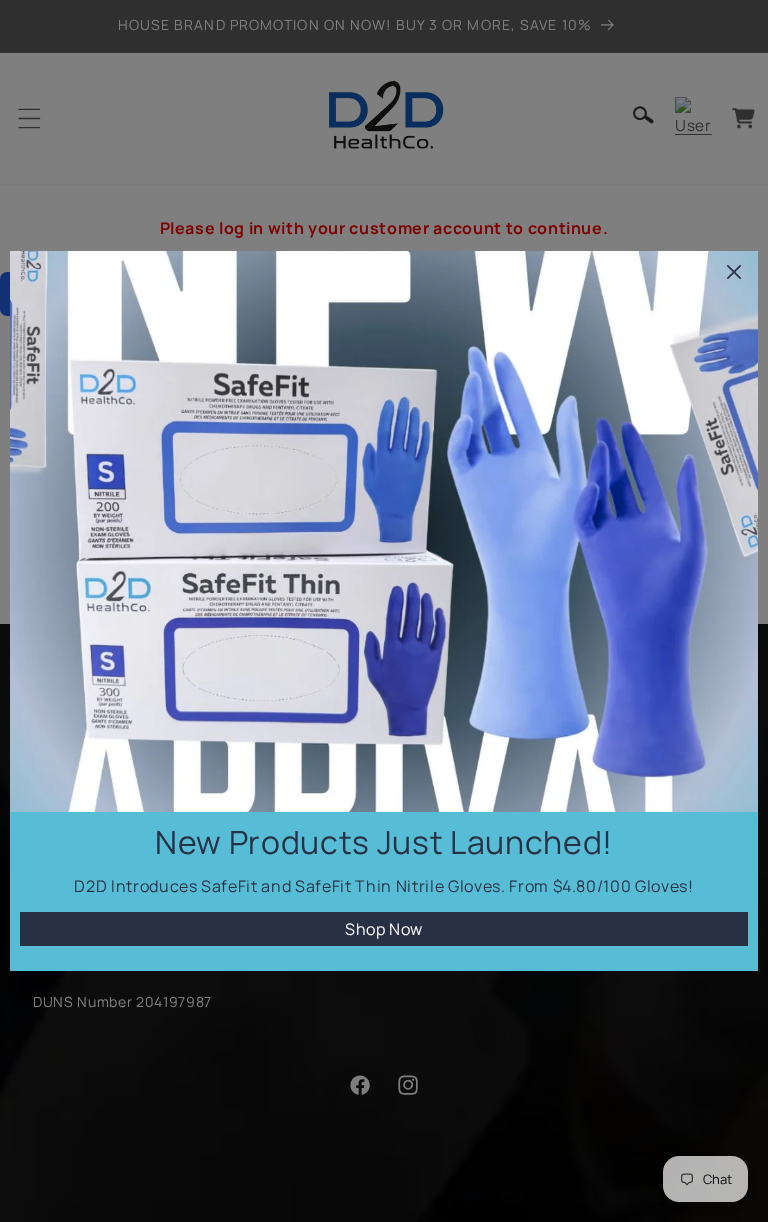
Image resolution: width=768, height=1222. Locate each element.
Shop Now (384, 929)
